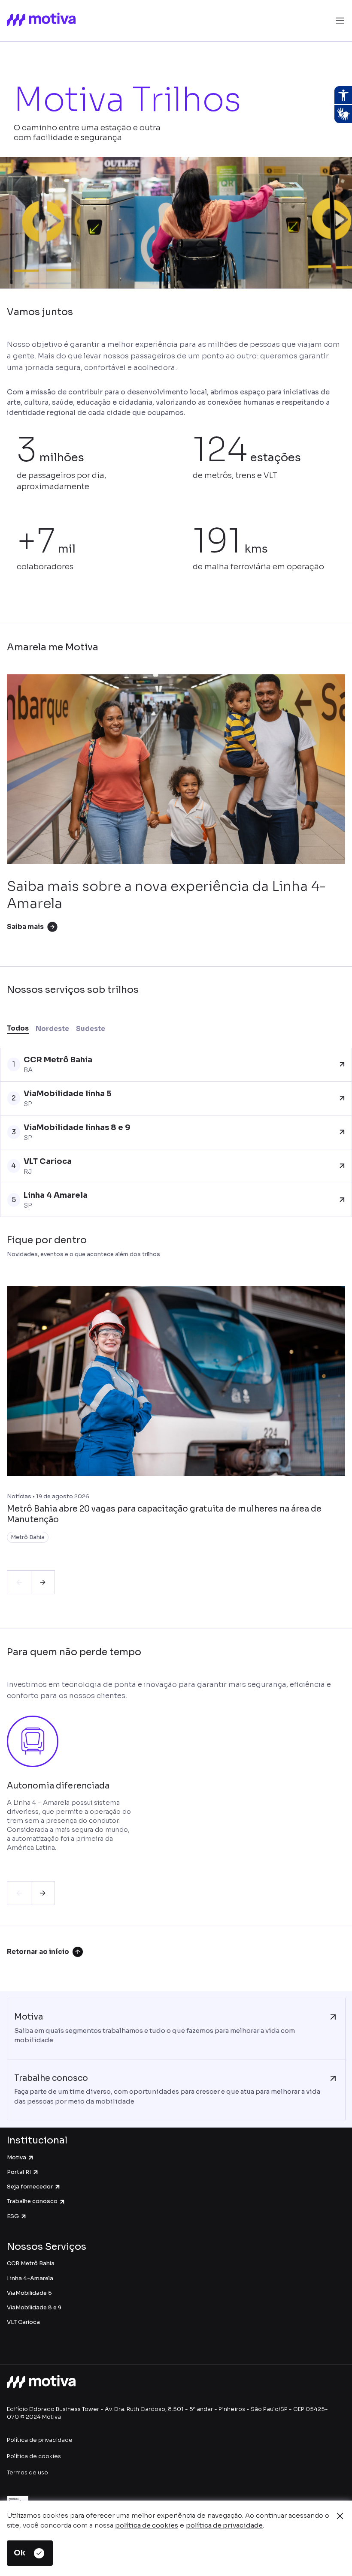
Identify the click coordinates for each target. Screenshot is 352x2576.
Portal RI (19, 2172)
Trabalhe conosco (32, 2201)
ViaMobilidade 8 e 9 (34, 2307)
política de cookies (147, 2525)
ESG (13, 2216)
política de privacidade (224, 2525)
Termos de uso (27, 2472)
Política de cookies (34, 2456)
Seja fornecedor (30, 2187)
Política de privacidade (40, 2440)
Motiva (17, 2157)
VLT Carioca (23, 2322)
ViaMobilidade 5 (29, 2293)
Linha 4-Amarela (30, 2278)
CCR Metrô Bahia (31, 2263)
